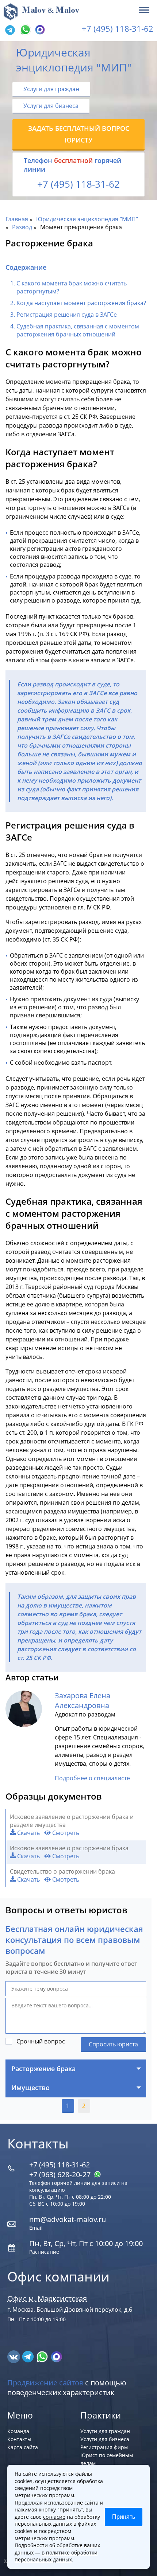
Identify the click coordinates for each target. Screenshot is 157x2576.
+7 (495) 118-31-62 (118, 28)
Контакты (19, 2439)
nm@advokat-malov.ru (68, 2219)
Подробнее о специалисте (92, 1778)
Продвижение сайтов (45, 2383)
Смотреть (65, 1833)
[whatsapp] (43, 2356)
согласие (54, 2517)
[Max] (39, 30)
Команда (18, 2431)
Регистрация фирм (104, 2447)
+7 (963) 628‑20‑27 (61, 2174)
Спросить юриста (113, 2044)
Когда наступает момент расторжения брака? (81, 303)
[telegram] (10, 30)
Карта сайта (23, 2447)
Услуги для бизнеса (51, 106)
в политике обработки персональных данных (56, 2556)
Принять (124, 2517)
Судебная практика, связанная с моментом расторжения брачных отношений (78, 330)
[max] (56, 2356)
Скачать (28, 1833)
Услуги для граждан (51, 89)
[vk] (14, 2356)
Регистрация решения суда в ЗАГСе (67, 315)
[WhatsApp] (24, 30)
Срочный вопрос (41, 2041)
